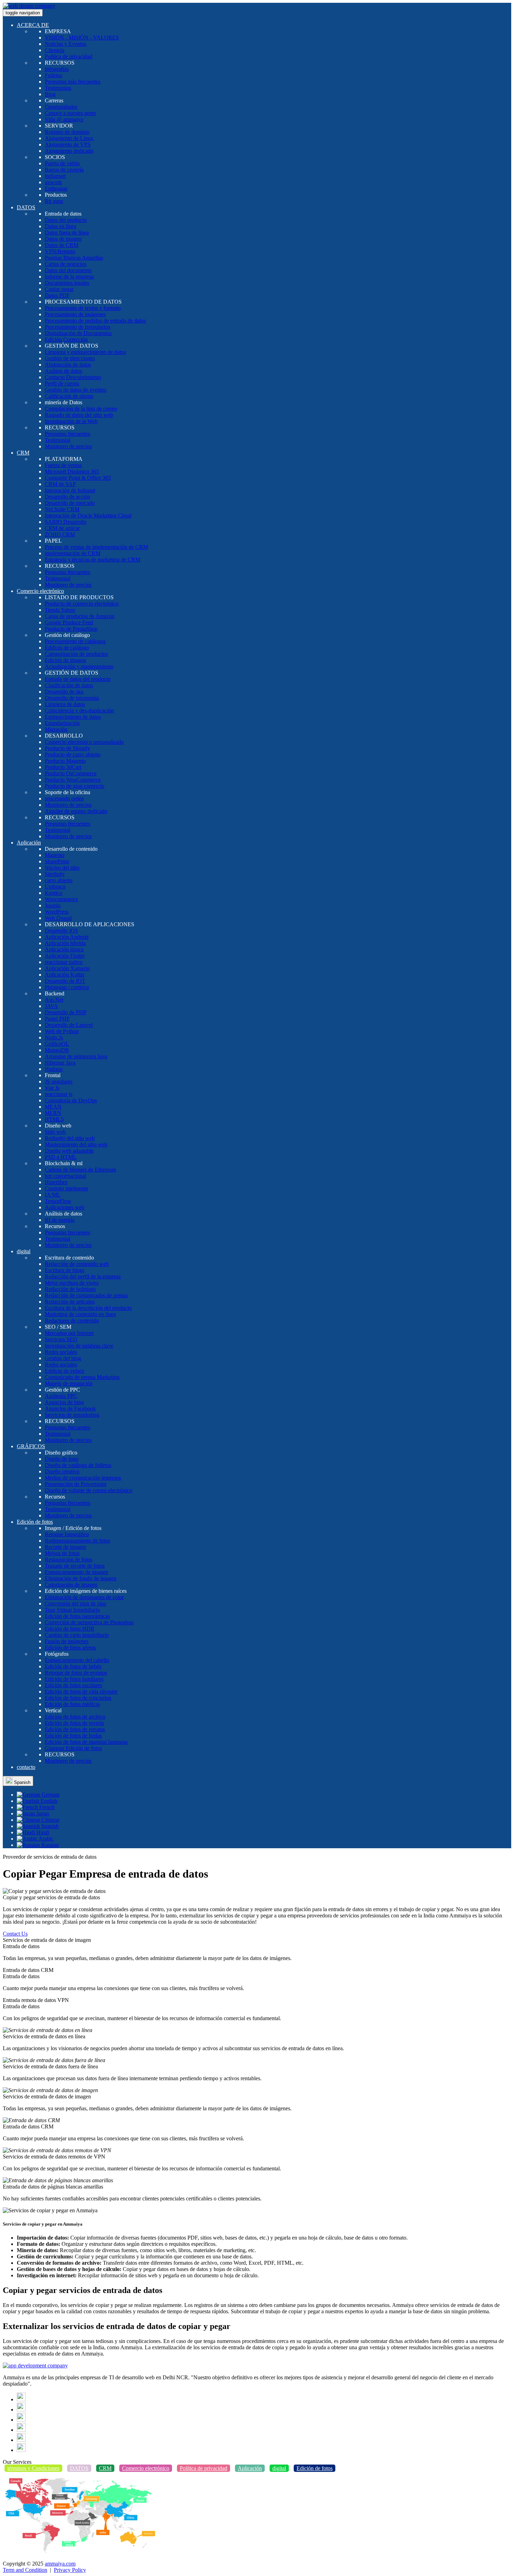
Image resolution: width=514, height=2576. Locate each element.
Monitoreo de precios (68, 446)
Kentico (53, 893)
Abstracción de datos (68, 365)
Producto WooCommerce (73, 780)
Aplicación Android (67, 937)
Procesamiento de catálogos (75, 641)
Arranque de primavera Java (76, 1056)
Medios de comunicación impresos (83, 1478)
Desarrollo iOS (61, 931)
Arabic (45, 1839)
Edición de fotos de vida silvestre (81, 1692)
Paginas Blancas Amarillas (74, 258)
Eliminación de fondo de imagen (81, 1578)
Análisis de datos (63, 371)
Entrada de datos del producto (78, 679)
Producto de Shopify (67, 748)
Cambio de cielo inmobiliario (77, 1635)
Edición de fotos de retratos (75, 1729)
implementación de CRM (73, 553)
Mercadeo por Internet (69, 1333)
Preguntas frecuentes (67, 434)
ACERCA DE (33, 25)
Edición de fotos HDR (70, 1629)
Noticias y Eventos (66, 44)
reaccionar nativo (64, 962)
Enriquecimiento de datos (73, 717)
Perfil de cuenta (62, 383)
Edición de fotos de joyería (74, 1723)
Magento (55, 855)
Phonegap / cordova (67, 987)
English (48, 1801)
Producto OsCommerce (71, 773)
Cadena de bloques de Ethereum (80, 1170)
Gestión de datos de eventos (76, 390)
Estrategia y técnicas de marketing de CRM (92, 560)
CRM (23, 453)
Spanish (22, 1782)
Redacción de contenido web (77, 1264)
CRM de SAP (60, 484)
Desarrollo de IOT (65, 981)
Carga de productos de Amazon (80, 616)
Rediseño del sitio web (70, 1138)
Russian (49, 1845)
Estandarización (62, 723)
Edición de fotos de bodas (73, 1736)
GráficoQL (57, 1044)
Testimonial (58, 440)
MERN (53, 1113)
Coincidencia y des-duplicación (79, 710)
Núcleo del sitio (62, 868)
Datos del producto (66, 220)
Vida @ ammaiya (64, 119)
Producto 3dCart (63, 767)
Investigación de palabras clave (79, 1346)
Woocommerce (61, 899)
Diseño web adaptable (69, 1151)
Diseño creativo (62, 1471)
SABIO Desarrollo (66, 522)
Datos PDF (57, 295)
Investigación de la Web (71, 421)
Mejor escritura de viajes (72, 1283)
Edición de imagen (65, 660)
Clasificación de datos (69, 685)
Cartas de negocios (66, 264)
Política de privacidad (69, 56)
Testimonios (58, 88)
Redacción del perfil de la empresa (83, 1276)
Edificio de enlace (65, 1371)
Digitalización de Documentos (78, 333)
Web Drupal (58, 918)
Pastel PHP (57, 1019)
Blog (50, 94)
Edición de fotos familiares (74, 1679)
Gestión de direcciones (70, 358)
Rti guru (54, 201)
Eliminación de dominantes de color (84, 1597)
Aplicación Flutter (65, 956)
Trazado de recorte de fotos (75, 1566)
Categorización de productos (76, 654)
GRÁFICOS (31, 1446)
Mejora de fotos (62, 1553)
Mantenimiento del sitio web (76, 1144)
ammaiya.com (60, 2564)
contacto (26, 1767)
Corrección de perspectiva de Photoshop (89, 1622)
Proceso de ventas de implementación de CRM (96, 547)
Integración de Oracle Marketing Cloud (88, 516)
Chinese (50, 1820)
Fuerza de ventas (63, 465)
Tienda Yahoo (60, 610)
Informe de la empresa (69, 277)
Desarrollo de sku (64, 692)
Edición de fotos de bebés (73, 1666)
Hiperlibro (56, 1182)
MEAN (53, 1107)
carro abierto (59, 880)
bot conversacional (65, 1176)
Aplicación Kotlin (65, 975)
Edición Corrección (66, 339)
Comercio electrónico (40, 591)
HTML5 (54, 1119)
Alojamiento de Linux (69, 138)
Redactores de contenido (72, 1320)
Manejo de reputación (69, 1383)
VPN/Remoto (60, 251)
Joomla (53, 905)
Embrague (56, 188)
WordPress (57, 912)
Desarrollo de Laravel (69, 1025)
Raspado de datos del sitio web (79, 415)
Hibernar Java (60, 1063)
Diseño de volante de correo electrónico (88, 1490)
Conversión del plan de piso (76, 1603)
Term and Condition (25, 2570)
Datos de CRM (62, 245)
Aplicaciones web (65, 1207)
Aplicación (29, 843)
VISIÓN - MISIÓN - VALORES (82, 38)
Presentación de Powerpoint (76, 1484)
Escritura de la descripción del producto (88, 1308)
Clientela (55, 50)
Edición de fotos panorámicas (77, 1616)
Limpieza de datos (65, 704)
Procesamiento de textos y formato (83, 308)
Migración (56, 729)
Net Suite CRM (62, 509)
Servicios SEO (61, 1339)
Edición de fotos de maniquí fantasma (86, 1742)
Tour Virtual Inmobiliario (72, 1610)
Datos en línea (60, 226)
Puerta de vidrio (62, 163)
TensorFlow (58, 1201)
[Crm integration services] (35, 2365)
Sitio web (55, 1132)
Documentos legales (67, 283)
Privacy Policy (70, 2570)
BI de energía (60, 1220)
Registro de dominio (67, 132)
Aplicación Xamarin (67, 968)
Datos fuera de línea (67, 233)
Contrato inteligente (66, 1188)
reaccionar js (59, 1094)
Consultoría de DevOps (71, 1100)
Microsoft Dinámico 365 (72, 471)
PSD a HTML (61, 1157)
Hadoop (54, 1069)
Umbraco (55, 887)
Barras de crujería (64, 170)
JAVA (51, 1006)
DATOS (26, 207)
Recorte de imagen (65, 1547)
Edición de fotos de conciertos (78, 1698)
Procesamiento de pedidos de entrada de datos (95, 321)
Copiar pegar (59, 289)
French (46, 1807)
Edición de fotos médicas (72, 1704)
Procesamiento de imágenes (75, 314)
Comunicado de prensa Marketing (82, 1377)
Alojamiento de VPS (68, 144)
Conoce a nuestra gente (70, 113)
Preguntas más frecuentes (73, 82)
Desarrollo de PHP (66, 1012)
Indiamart (55, 176)
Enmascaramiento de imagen (76, 1572)
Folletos (53, 75)
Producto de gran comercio (74, 786)
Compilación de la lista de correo (81, 409)
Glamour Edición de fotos (73, 1748)
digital (24, 1251)
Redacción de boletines (70, 1289)
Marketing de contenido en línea (80, 1314)
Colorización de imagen (71, 1585)
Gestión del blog (63, 1358)
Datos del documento (68, 270)
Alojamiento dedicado (69, 151)
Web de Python (62, 1031)
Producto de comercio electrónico (82, 604)
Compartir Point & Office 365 (78, 478)
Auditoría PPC (61, 1396)
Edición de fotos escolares (73, 1685)
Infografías (57, 69)
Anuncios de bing (64, 1402)
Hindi (42, 1832)
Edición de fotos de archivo (75, 1717)
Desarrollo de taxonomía (72, 698)
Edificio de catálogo (67, 648)
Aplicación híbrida (65, 943)
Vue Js (52, 1088)
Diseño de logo (62, 1459)
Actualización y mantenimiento (79, 666)
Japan (42, 1813)
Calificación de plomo (69, 396)
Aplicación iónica (64, 949)
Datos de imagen (63, 239)
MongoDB (57, 1050)
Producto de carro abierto (73, 754)
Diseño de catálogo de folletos (78, 1465)
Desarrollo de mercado (70, 503)
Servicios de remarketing (72, 1415)
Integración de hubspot (70, 490)
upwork (53, 182)
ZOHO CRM (60, 534)
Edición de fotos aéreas (70, 1648)
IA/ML (53, 1195)
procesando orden (64, 799)
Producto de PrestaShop (71, 629)
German (50, 1795)
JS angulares (59, 1082)
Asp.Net (54, 1000)
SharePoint (57, 861)
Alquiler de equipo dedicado (76, 811)
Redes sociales (61, 1352)
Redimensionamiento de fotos (77, 1541)
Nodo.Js (54, 1037)
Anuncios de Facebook (70, 1409)
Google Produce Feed (69, 622)
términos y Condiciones (33, 2468)
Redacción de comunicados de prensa (86, 1295)
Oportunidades (61, 107)
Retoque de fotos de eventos (76, 1673)
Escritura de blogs (65, 1270)
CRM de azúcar (62, 528)
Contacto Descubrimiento (73, 377)
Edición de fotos (35, 1522)
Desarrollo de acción (67, 497)
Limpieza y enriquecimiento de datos (85, 352)
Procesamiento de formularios (77, 327)
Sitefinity (55, 874)
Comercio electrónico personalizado (84, 742)
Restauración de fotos (69, 1559)
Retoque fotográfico (67, 1534)
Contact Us (15, 1934)
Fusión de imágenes (67, 1641)
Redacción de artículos (70, 1302)
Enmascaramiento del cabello (77, 1660)
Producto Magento (65, 761)
